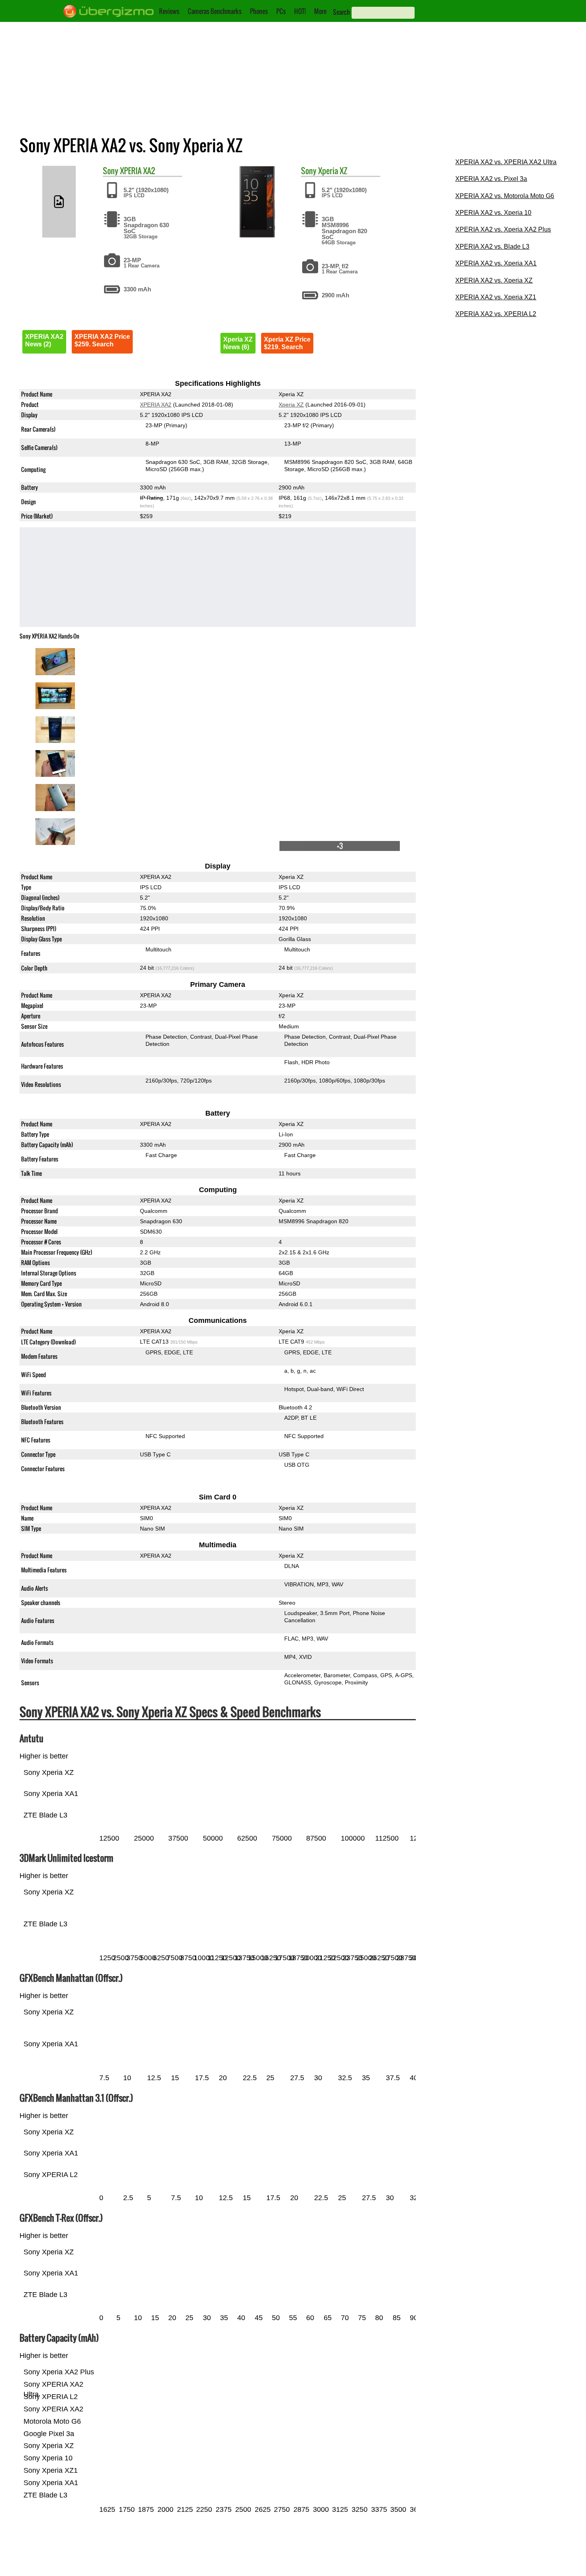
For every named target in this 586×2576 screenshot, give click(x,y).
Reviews (169, 11)
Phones (259, 11)
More (320, 11)
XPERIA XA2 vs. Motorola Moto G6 (505, 196)
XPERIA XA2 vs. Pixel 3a (491, 179)
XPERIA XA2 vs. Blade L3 (492, 247)
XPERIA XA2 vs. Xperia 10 (493, 213)
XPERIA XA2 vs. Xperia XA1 (496, 263)
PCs (281, 11)
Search (341, 12)
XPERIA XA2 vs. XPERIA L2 (496, 314)
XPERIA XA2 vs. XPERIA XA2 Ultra (506, 162)
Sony (111, 171)
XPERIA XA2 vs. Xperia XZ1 (496, 297)
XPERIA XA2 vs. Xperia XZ (494, 280)
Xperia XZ (333, 171)
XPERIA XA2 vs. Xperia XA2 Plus (503, 229)
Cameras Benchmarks (215, 11)
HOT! (300, 11)
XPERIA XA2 (138, 171)
